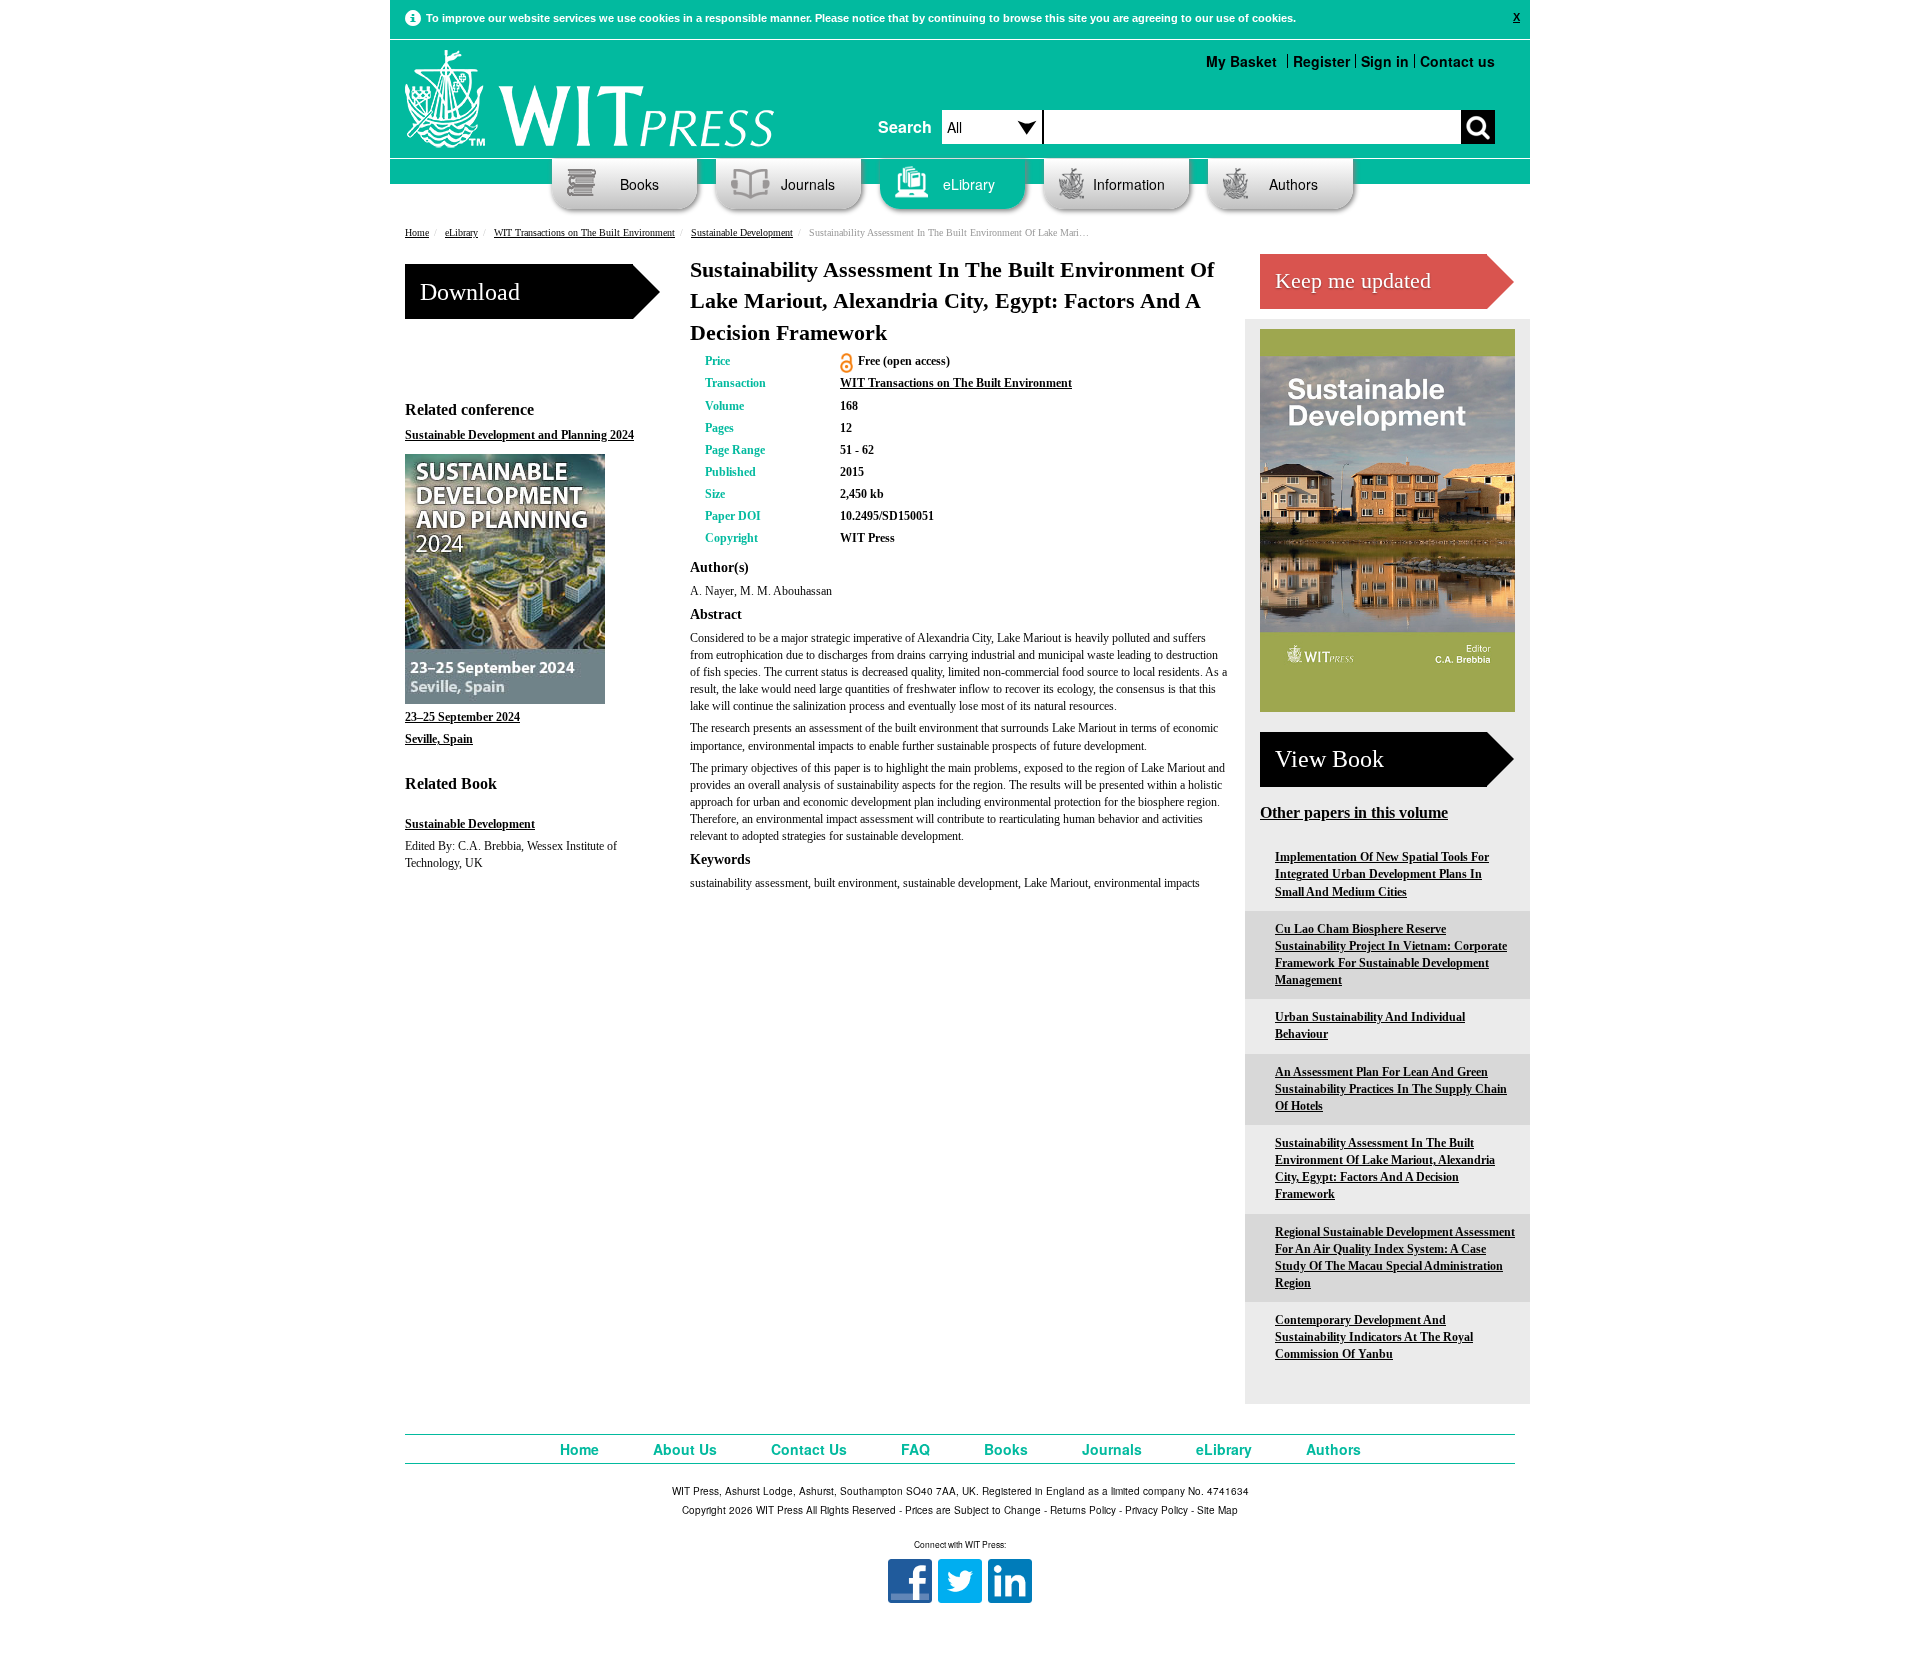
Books (639, 184)
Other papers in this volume (1354, 812)
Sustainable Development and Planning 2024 (519, 435)
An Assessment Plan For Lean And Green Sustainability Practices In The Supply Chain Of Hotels (1391, 1089)
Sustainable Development (742, 232)
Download (470, 292)
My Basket (1241, 61)
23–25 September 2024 (462, 717)
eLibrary (969, 184)
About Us (685, 1449)
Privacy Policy (1156, 1510)
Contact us (1457, 61)
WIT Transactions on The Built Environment (584, 232)
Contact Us (809, 1449)
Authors (1293, 184)
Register (1321, 61)
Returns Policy (1083, 1510)
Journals (808, 184)
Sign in (1385, 61)
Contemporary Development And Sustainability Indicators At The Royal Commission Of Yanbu (1374, 1337)
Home (417, 232)
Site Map (1217, 1510)
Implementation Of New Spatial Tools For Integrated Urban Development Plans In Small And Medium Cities (1382, 874)
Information (1129, 184)
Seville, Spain (439, 739)
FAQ (915, 1449)
